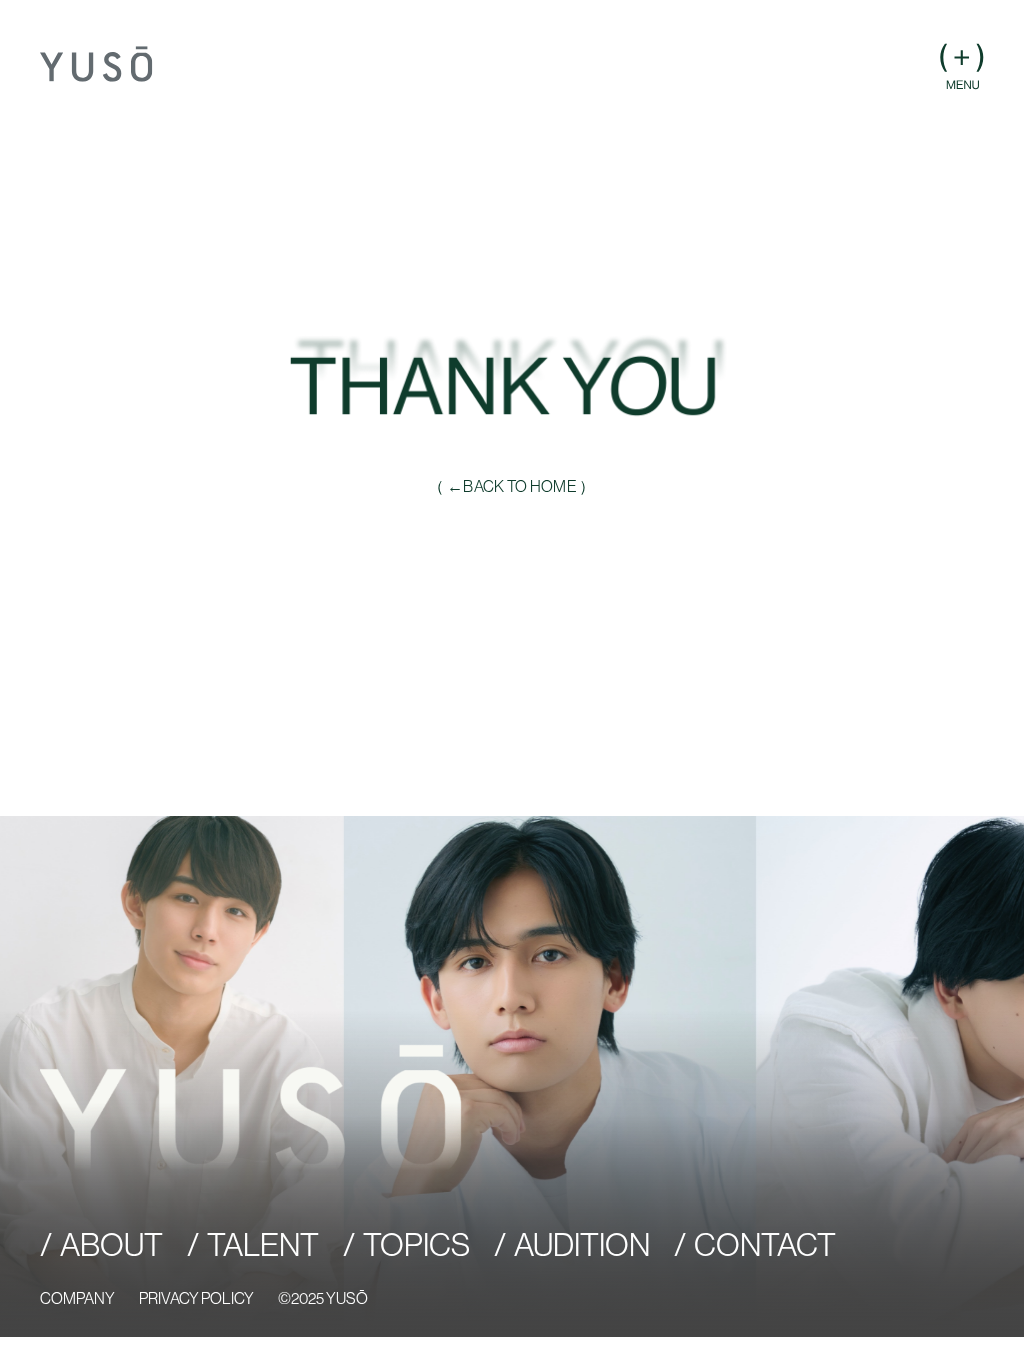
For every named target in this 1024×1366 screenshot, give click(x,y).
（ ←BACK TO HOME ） (511, 486)
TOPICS (416, 1245)
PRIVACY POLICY (196, 1298)
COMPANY (77, 1298)
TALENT (263, 1245)
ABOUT (111, 1245)
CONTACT (765, 1245)
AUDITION (582, 1245)
